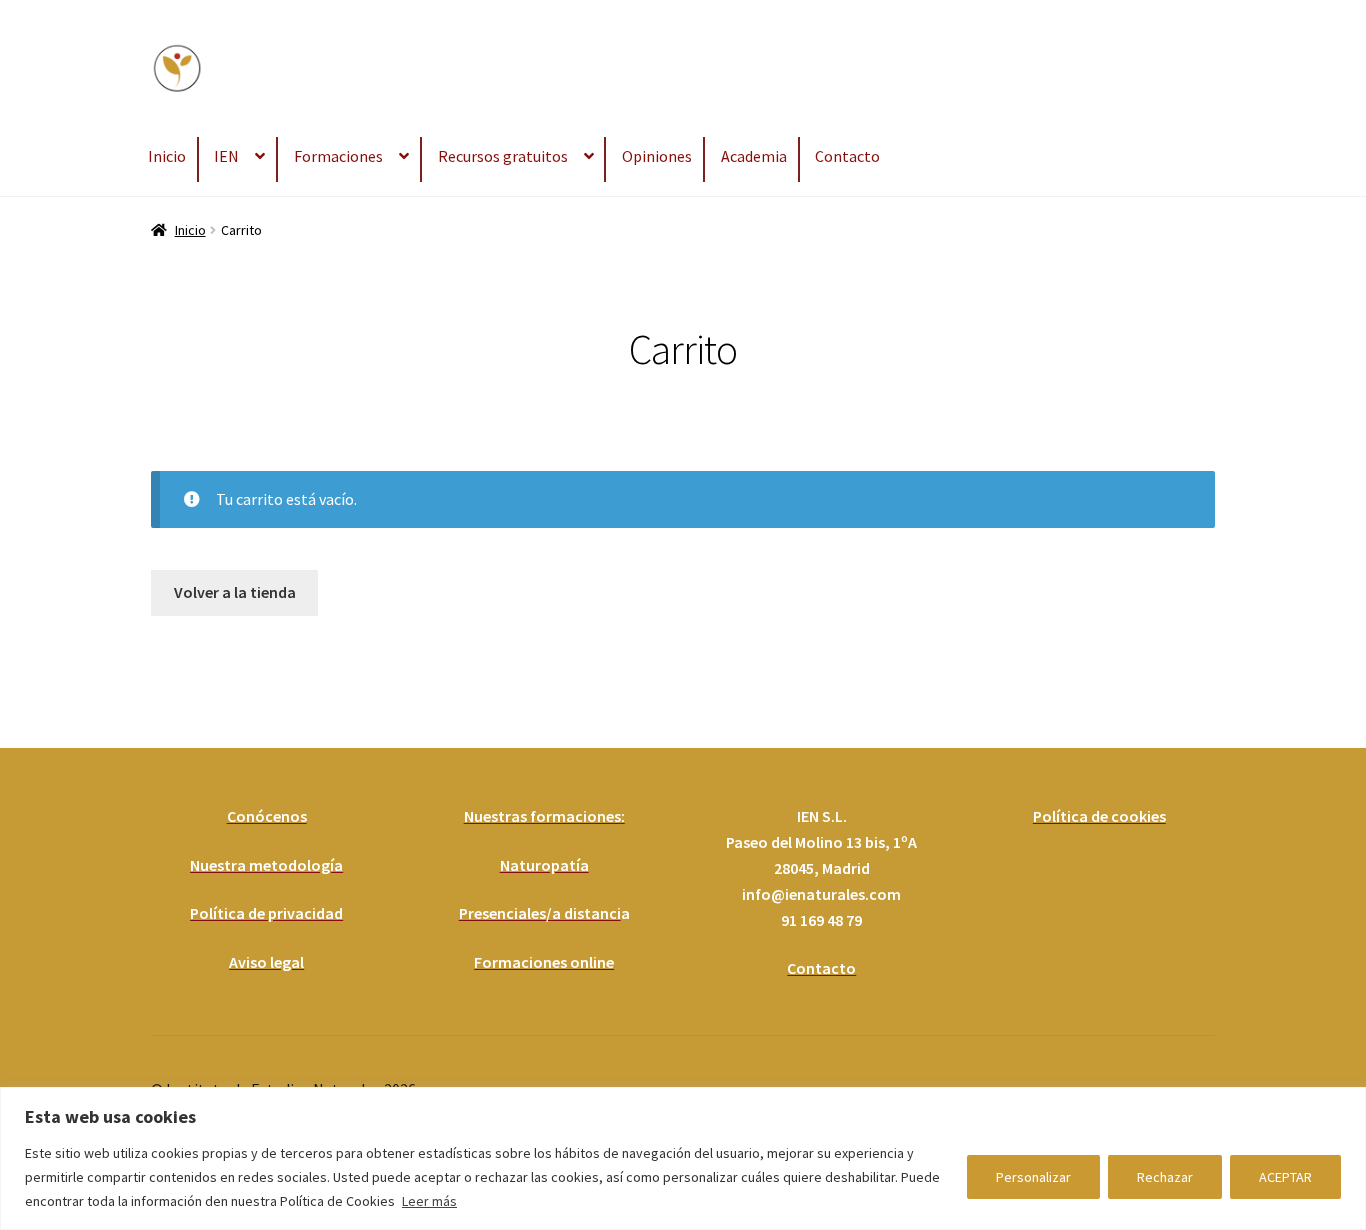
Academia (754, 156)
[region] (683, 1158)
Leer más (429, 1201)
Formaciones (338, 156)
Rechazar (1165, 1177)
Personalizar (1033, 1177)
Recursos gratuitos (503, 156)
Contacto (847, 156)
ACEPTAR (1285, 1177)
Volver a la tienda (235, 592)
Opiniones (657, 156)
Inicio (167, 156)
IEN (226, 156)
